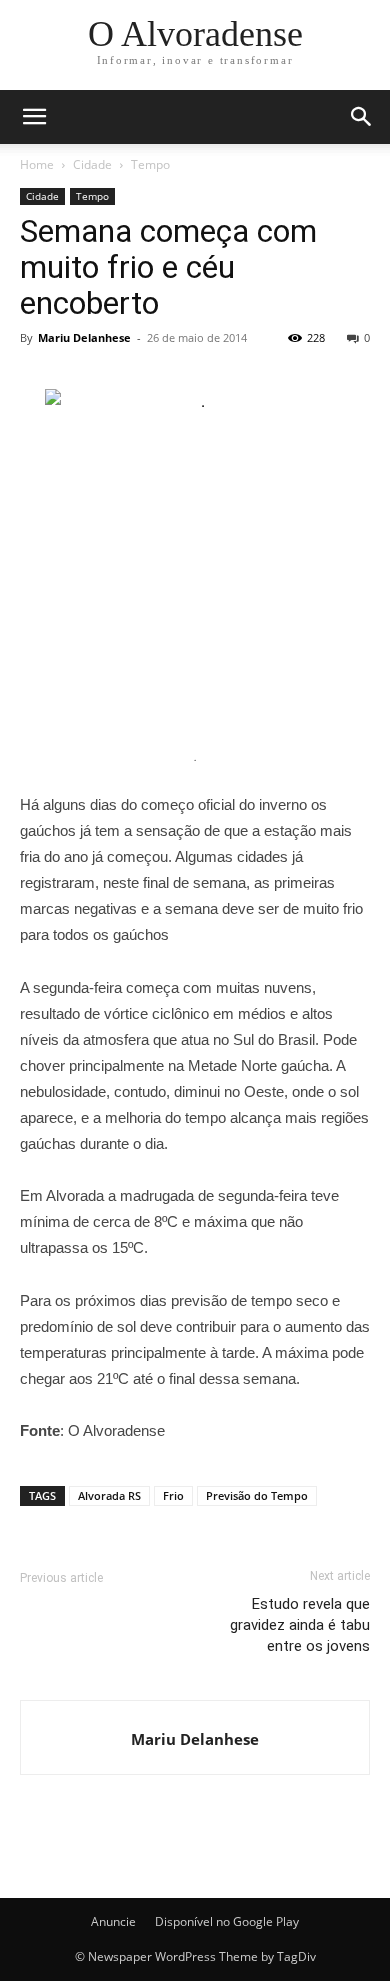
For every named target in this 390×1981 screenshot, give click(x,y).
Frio (173, 1495)
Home (37, 164)
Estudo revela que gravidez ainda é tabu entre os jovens (300, 1625)
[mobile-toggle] (34, 117)
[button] (362, 117)
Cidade (92, 164)
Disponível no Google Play (227, 1921)
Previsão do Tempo (257, 1495)
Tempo (150, 164)
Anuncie (113, 1921)
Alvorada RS (109, 1495)
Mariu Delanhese (84, 337)
